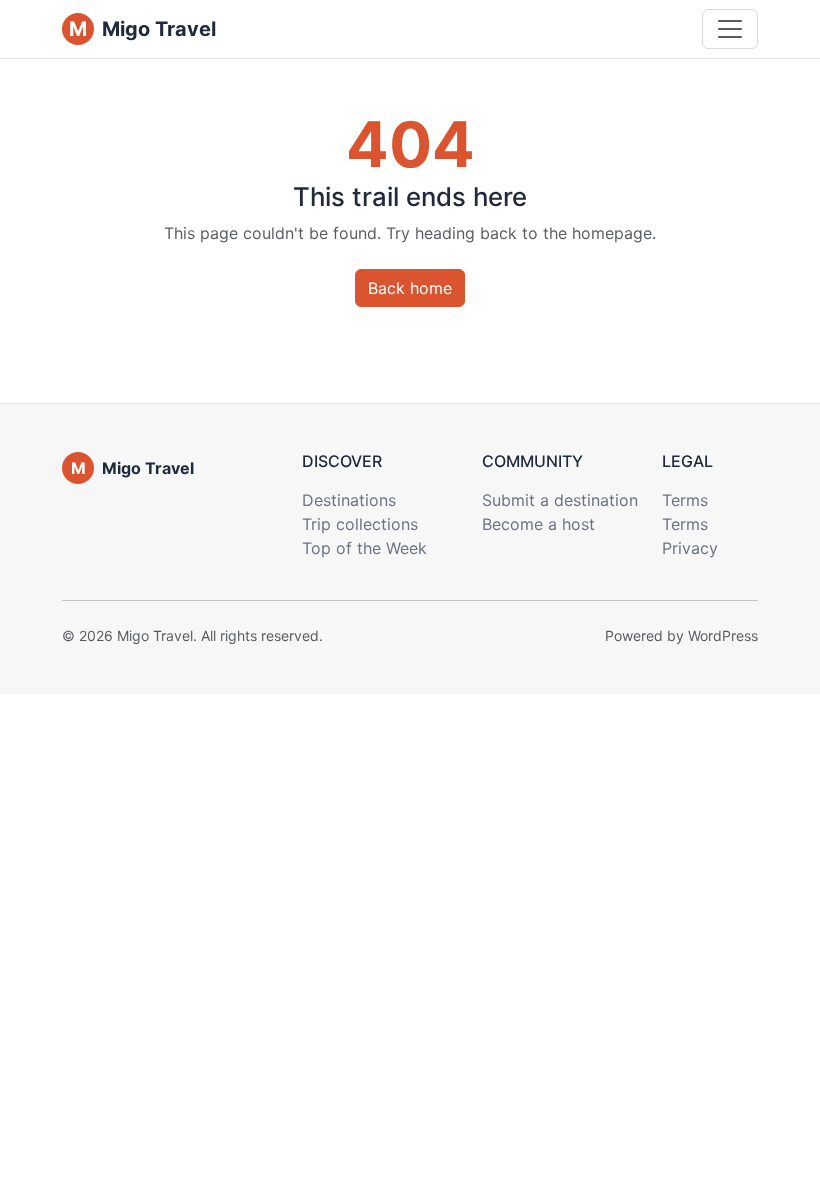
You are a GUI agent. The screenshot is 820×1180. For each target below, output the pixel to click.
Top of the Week (364, 548)
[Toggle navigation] (730, 29)
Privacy (690, 548)
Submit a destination (560, 500)
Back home (410, 288)
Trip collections (360, 524)
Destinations (349, 500)
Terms (685, 500)
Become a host (538, 524)
